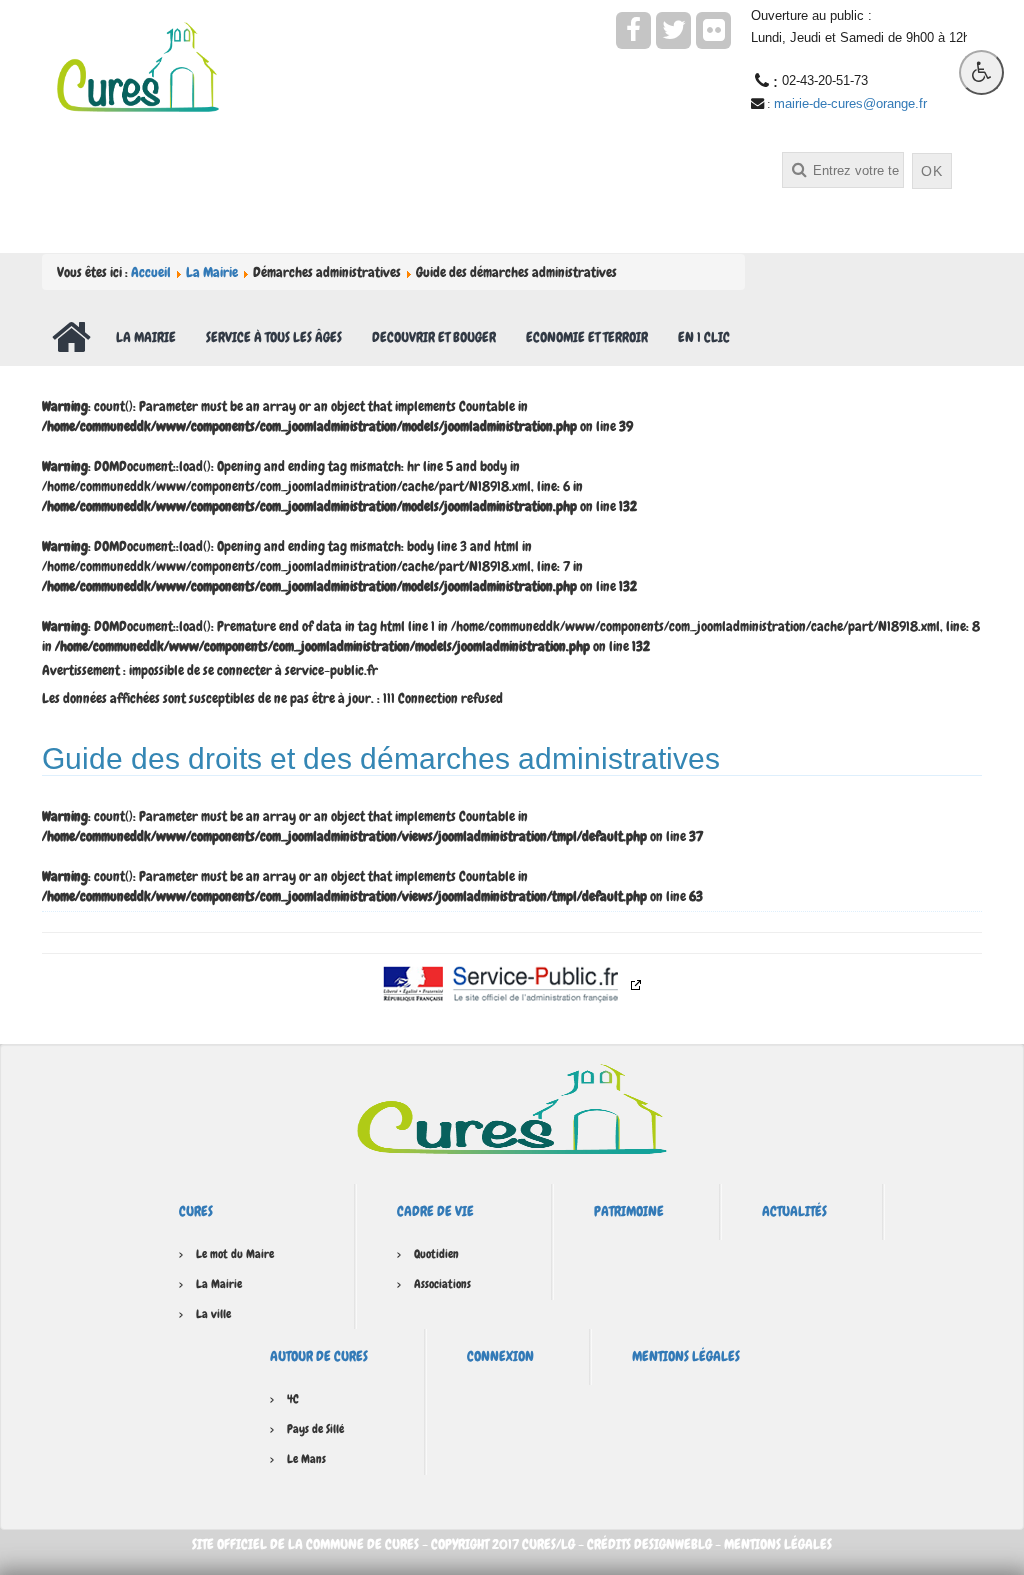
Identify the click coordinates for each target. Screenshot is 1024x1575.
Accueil (151, 272)
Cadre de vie (435, 1211)
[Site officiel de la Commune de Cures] (138, 65)
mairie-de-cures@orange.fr (850, 103)
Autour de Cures (319, 1356)
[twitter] (673, 30)
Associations (442, 1284)
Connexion (500, 1356)
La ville (213, 1314)
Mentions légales (686, 1356)
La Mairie (212, 272)
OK (932, 171)
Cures (196, 1211)
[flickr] (713, 30)
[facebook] (633, 30)
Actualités (794, 1211)
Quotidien (436, 1254)
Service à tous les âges (274, 337)
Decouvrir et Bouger (434, 337)
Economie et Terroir (587, 337)
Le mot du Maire (235, 1254)
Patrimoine (629, 1211)
